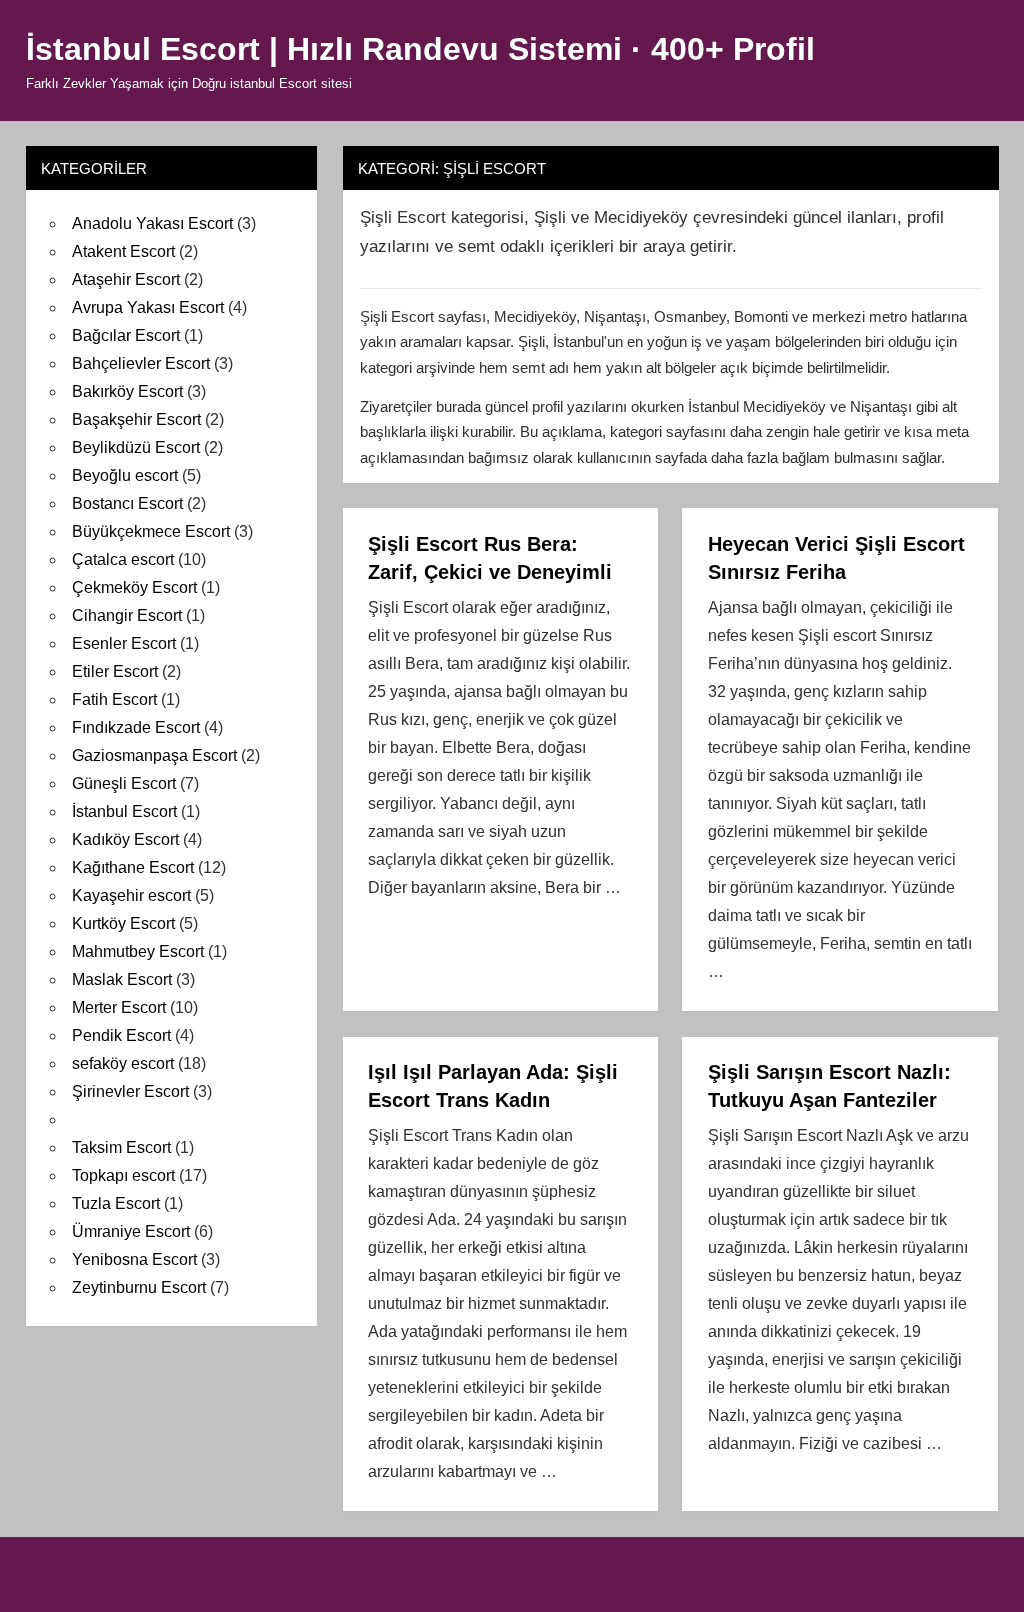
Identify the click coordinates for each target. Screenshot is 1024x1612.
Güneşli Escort (124, 783)
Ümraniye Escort (131, 1231)
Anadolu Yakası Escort (152, 223)
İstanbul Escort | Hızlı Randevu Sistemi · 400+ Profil (420, 49)
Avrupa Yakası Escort (148, 307)
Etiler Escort (115, 671)
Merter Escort (119, 1007)
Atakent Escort (123, 251)
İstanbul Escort (124, 811)
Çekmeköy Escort (134, 587)
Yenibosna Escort (134, 1259)
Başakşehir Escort (136, 419)
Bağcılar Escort (126, 335)
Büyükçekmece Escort (151, 531)
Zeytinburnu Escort (139, 1287)
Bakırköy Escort (127, 391)
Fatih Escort (114, 699)
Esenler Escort (124, 643)
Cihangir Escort (127, 615)
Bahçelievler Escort (141, 363)
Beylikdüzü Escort (136, 447)
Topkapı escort (123, 1175)
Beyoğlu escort (125, 475)
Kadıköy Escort (125, 839)
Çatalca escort (123, 559)
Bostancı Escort (127, 503)
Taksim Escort (121, 1147)
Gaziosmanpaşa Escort (154, 755)
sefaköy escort (123, 1063)
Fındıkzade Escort (136, 727)
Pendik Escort (121, 1035)
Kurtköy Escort (123, 923)
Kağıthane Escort (133, 867)
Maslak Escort (122, 979)
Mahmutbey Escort (138, 951)
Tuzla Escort (116, 1203)
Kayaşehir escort (131, 895)
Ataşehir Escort (126, 279)
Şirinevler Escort (130, 1091)
